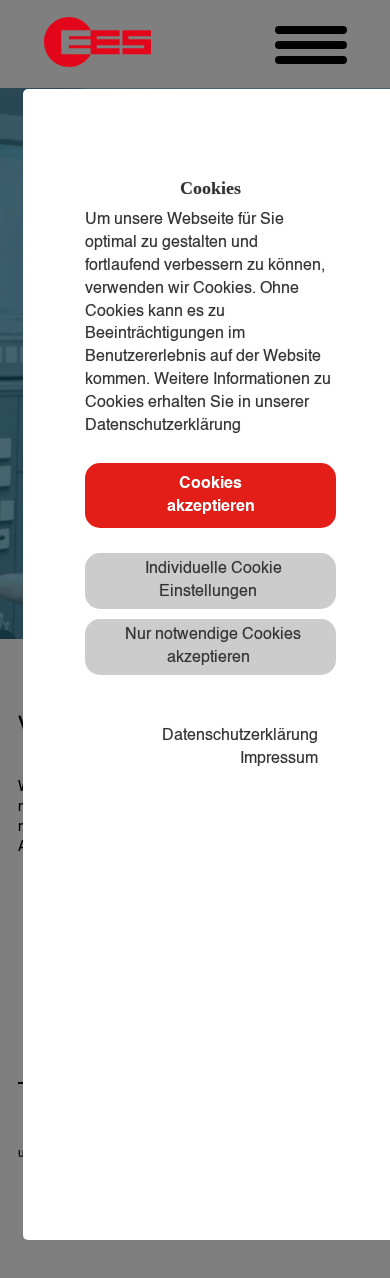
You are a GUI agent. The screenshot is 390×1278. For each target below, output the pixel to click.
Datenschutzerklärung (240, 736)
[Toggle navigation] (311, 45)
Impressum (279, 759)
